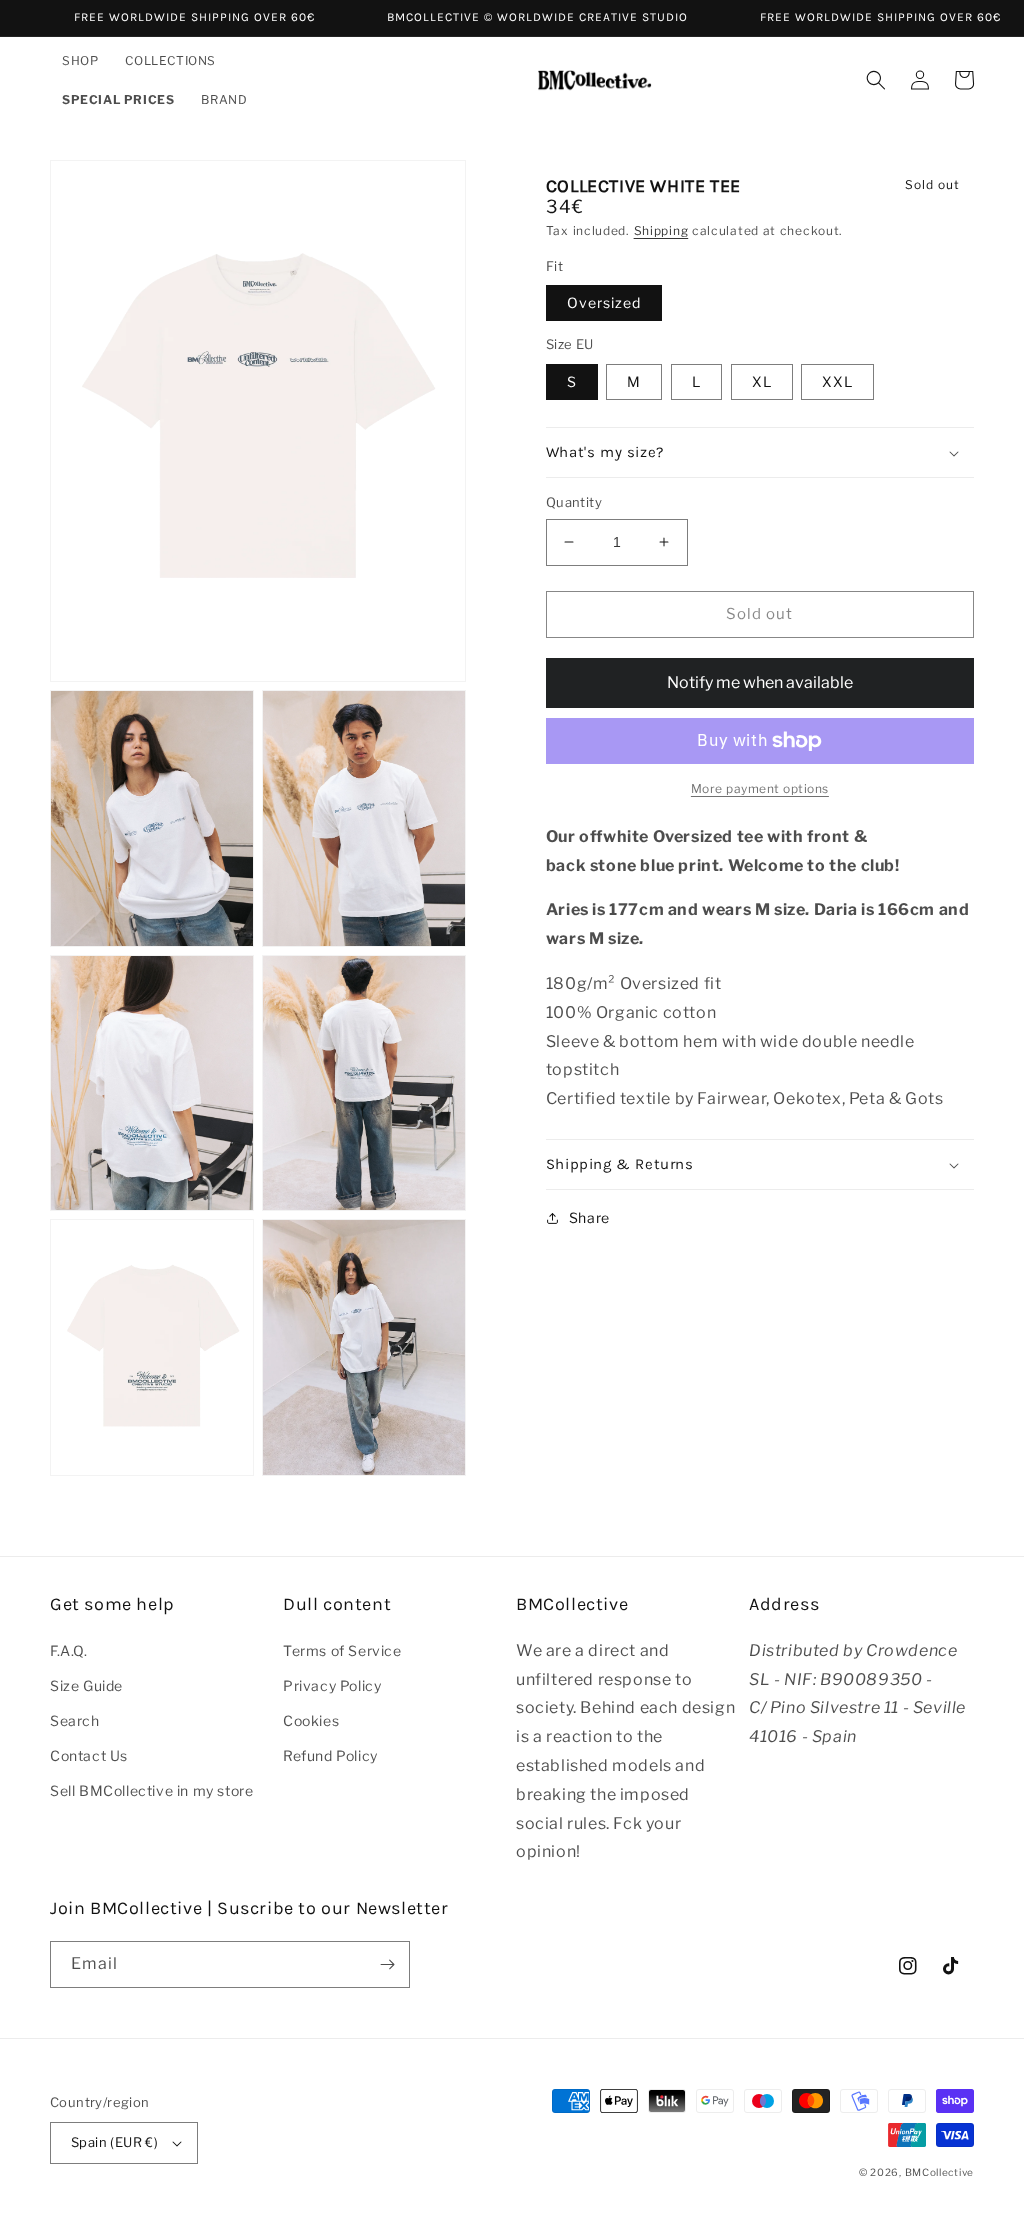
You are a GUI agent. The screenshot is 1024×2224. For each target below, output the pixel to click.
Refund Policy (330, 1755)
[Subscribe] (387, 1964)
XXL (837, 381)
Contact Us (89, 1755)
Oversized (604, 302)
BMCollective (939, 2172)
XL (762, 381)
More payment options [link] (760, 788)
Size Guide (86, 1685)
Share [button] (589, 1217)
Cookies (311, 1720)
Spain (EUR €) (114, 2142)
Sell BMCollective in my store (151, 1790)
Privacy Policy (332, 1685)
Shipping (661, 230)
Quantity (574, 502)
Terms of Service (342, 1650)
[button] (81, 61)
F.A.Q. (69, 1650)
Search (75, 1720)
